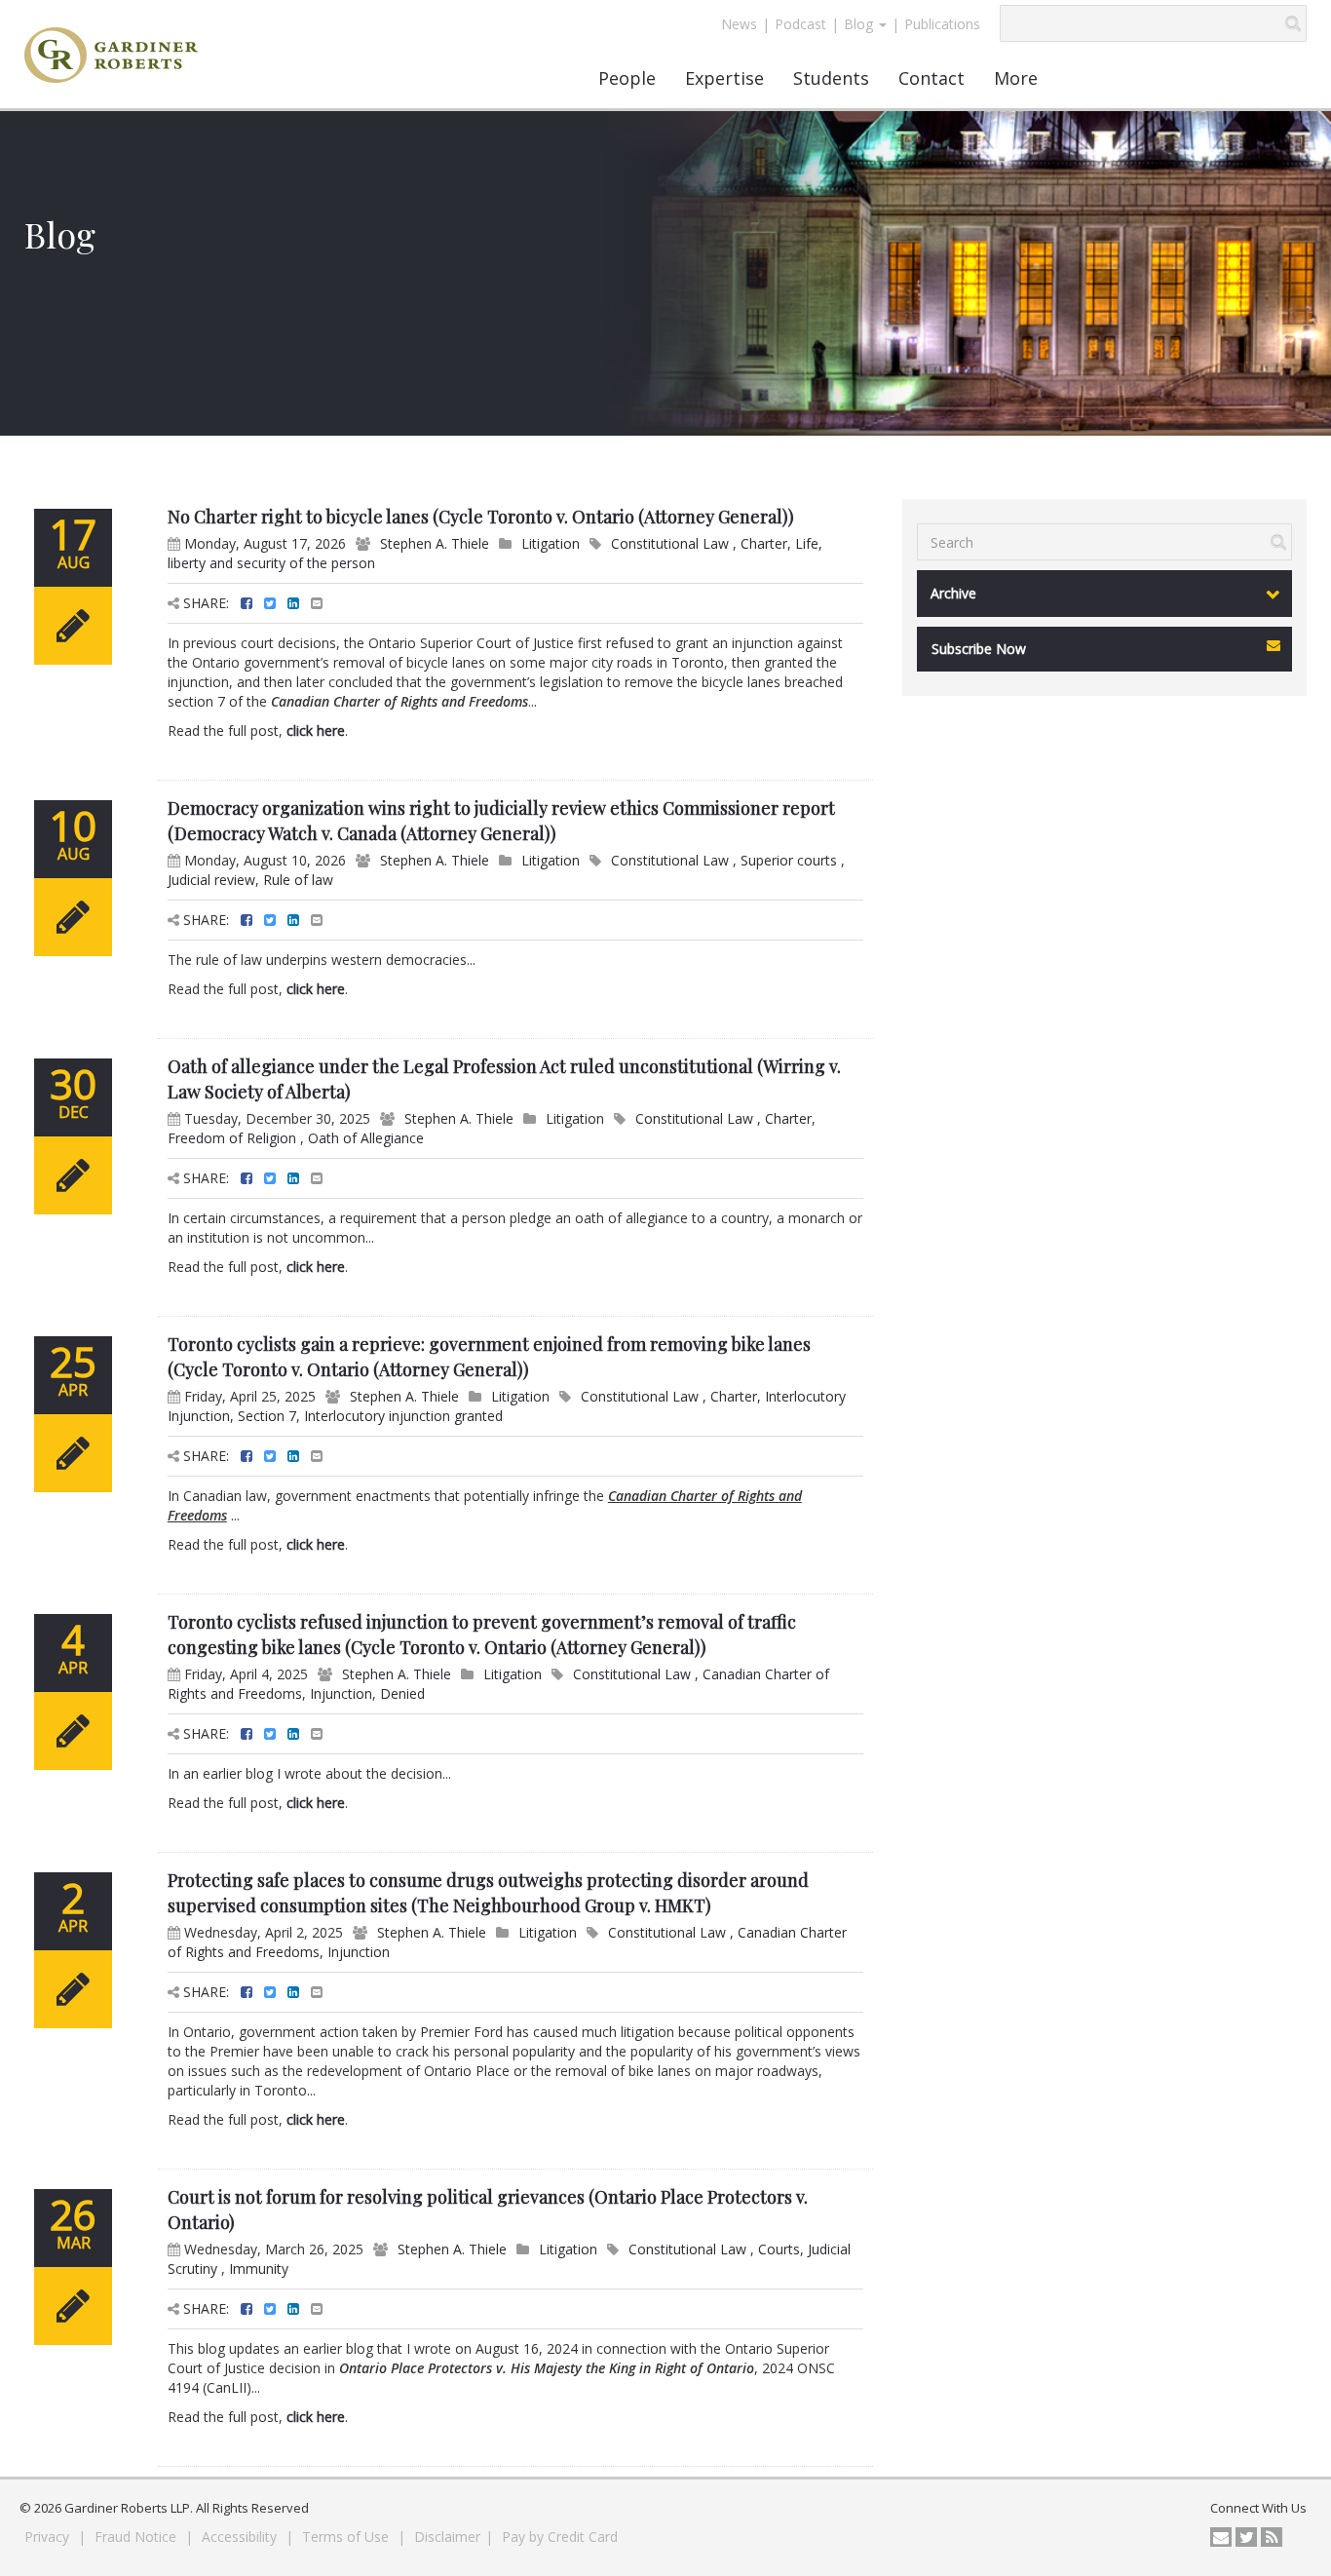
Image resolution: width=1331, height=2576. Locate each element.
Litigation (551, 543)
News (739, 24)
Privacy (49, 2537)
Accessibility (241, 2537)
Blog (860, 24)
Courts (779, 2249)
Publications (942, 24)
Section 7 (267, 1416)
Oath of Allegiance (366, 1138)
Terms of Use (347, 2537)
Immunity (259, 2268)
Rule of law (298, 880)
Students (831, 78)
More (1016, 78)
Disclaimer (447, 2537)
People (627, 78)
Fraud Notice (137, 2537)
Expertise (724, 78)
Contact (932, 78)
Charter (764, 543)
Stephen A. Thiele (435, 543)
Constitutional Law (672, 543)
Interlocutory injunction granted (403, 1416)
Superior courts (791, 860)
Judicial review (211, 880)
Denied (402, 1693)
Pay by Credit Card (560, 2537)
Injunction (341, 1693)
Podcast (800, 24)
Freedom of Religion (234, 1138)
